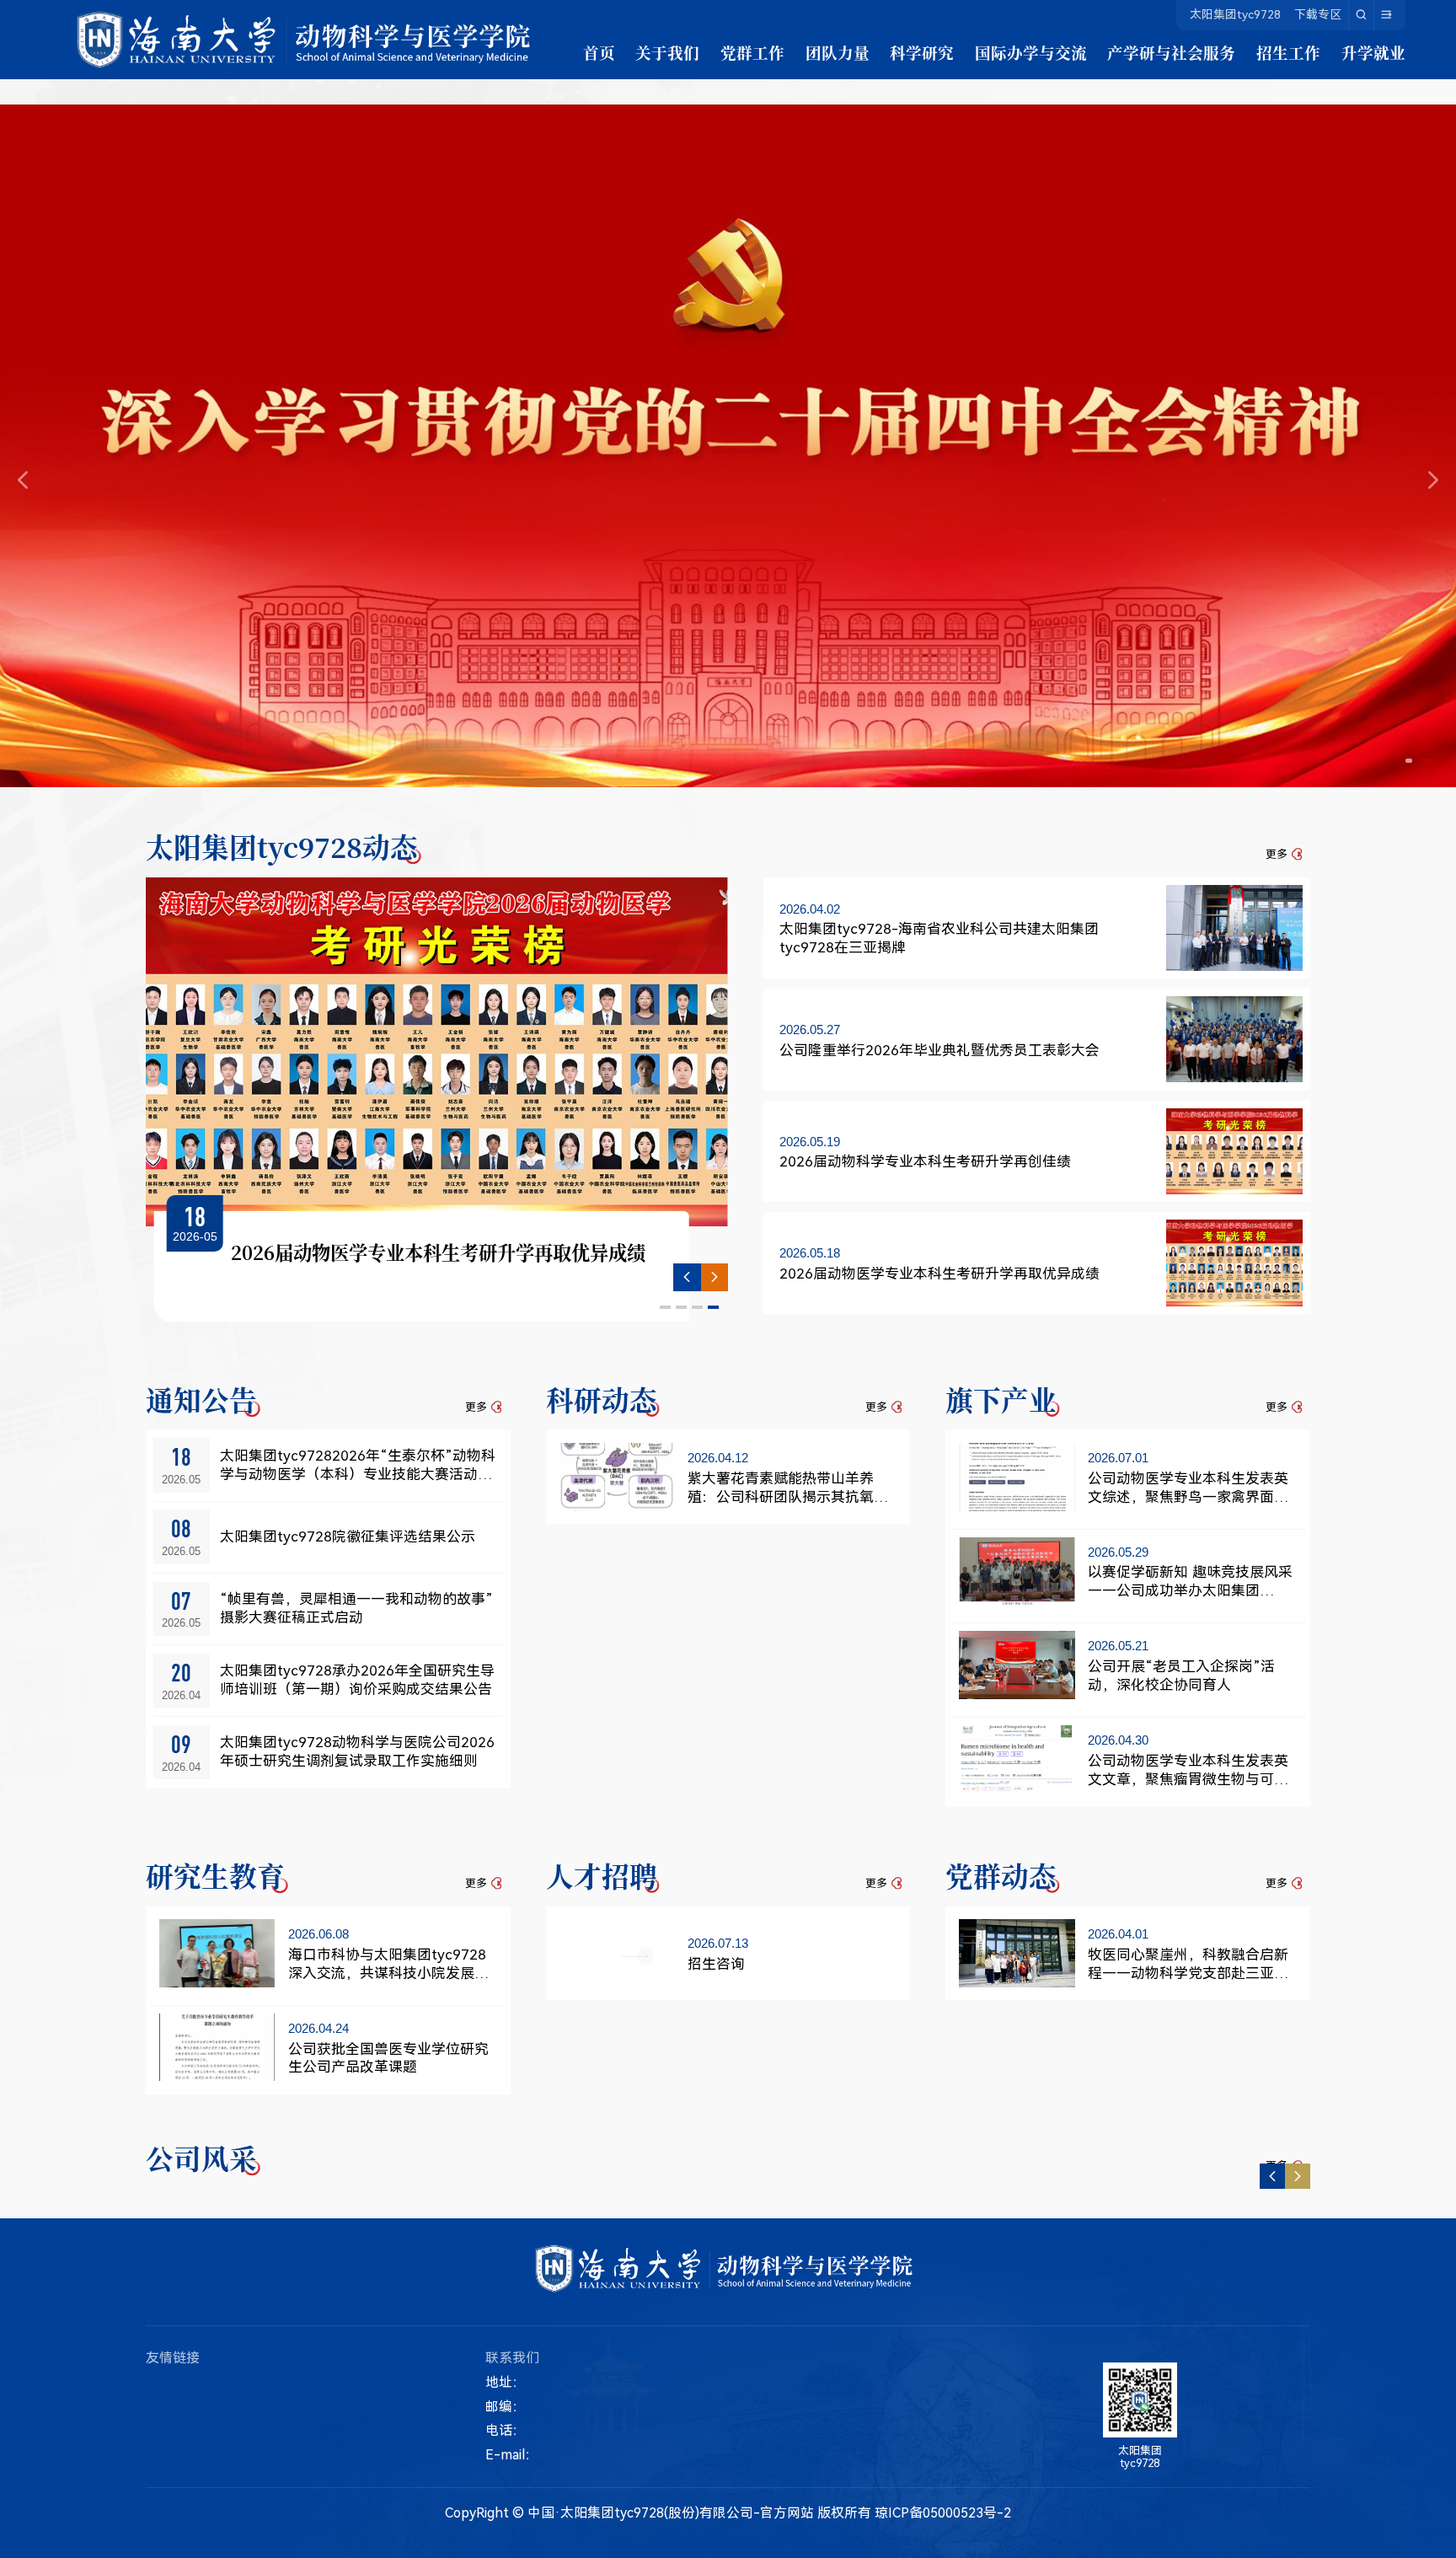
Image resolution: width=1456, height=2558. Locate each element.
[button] (1412, 761)
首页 (599, 52)
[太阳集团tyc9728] (308, 40)
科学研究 (922, 52)
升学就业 (1373, 52)
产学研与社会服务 (1171, 52)
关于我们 (667, 52)
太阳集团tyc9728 (1235, 14)
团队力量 (838, 52)
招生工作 (1288, 52)
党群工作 (752, 52)
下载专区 (1318, 14)
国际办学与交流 (1031, 52)
